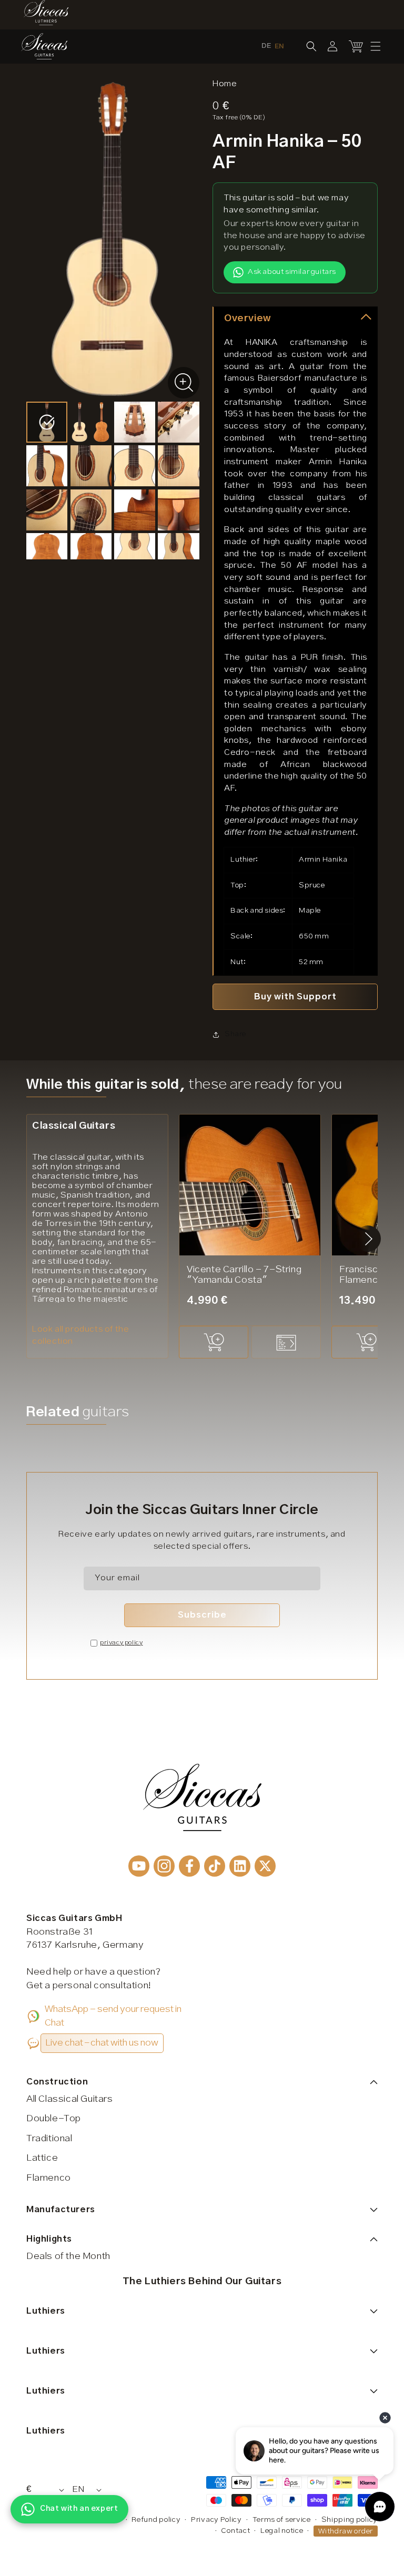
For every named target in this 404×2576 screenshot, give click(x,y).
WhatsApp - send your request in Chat (113, 2016)
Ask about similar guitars (292, 272)
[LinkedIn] (240, 1866)
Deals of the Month (68, 2256)
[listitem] (47, 422)
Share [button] (235, 1034)
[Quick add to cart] (214, 1342)
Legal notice (282, 2531)
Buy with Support (295, 997)
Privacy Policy (216, 2520)
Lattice (42, 2158)
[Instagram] (164, 1866)
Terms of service (282, 2520)
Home (225, 84)
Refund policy (156, 2520)
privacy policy (121, 1643)
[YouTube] (139, 1866)
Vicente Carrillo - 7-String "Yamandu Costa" (244, 1275)
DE (266, 46)
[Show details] (286, 1342)
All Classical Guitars (70, 2099)
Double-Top (54, 2119)
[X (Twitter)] (265, 1866)
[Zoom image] (184, 383)
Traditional (49, 2139)
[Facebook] (189, 1866)
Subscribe (202, 1615)
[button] (376, 46)
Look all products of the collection (80, 1335)
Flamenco (49, 2178)
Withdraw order (346, 2531)
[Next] (369, 1239)
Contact (235, 2531)
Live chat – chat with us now (102, 2043)
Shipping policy (350, 2520)
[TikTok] (215, 1866)
